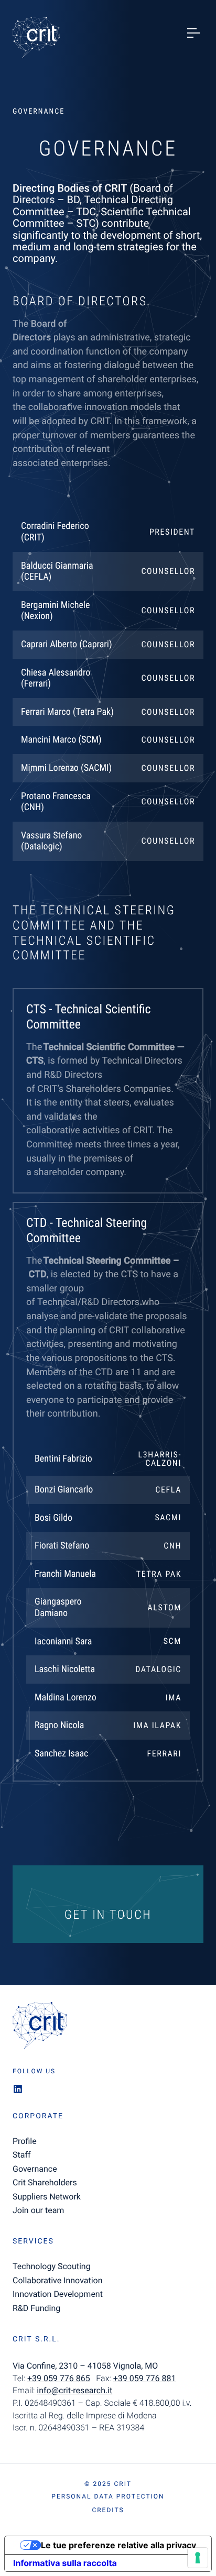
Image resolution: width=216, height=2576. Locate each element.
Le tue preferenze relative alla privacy (118, 2545)
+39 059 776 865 (59, 2378)
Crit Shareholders (45, 2182)
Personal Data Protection (108, 2496)
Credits (108, 2510)
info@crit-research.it (74, 2390)
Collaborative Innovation (58, 2280)
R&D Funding (36, 2308)
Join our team (38, 2210)
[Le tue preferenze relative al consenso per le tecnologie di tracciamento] (198, 2558)
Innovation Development (58, 2294)
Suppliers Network (47, 2197)
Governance (35, 2169)
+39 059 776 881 (145, 2378)
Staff (22, 2155)
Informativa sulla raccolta (65, 2563)
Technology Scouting (52, 2266)
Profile (25, 2141)
